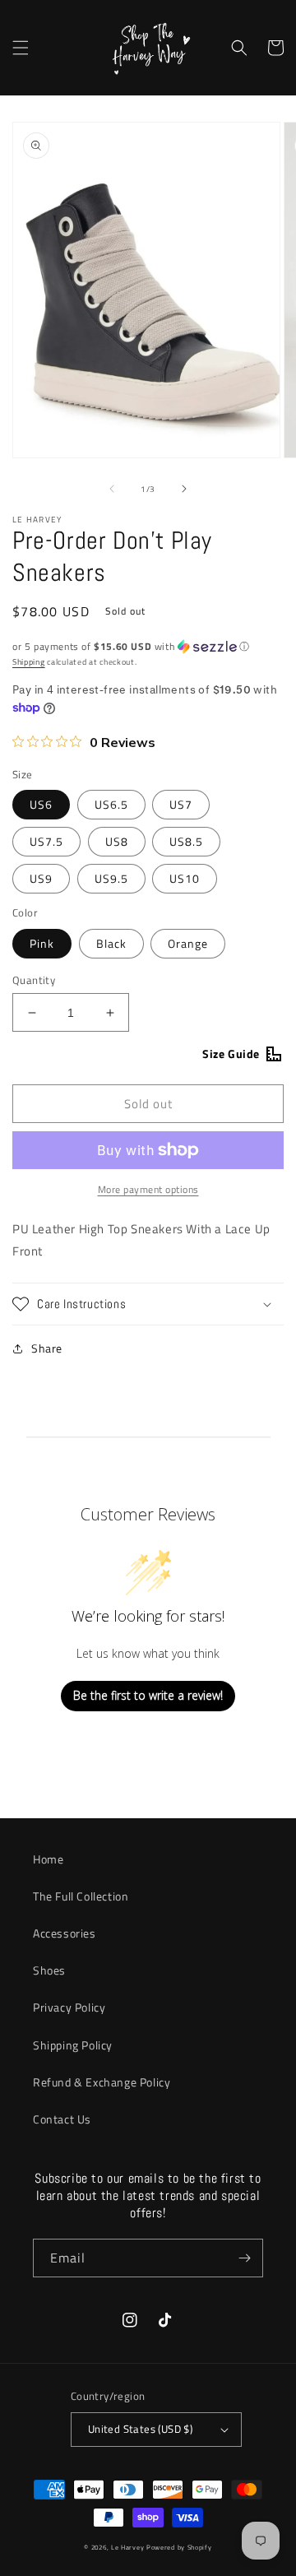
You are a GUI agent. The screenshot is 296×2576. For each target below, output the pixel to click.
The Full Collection (81, 1896)
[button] (21, 48)
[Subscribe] (244, 2258)
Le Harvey (129, 2547)
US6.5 (111, 804)
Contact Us (62, 2119)
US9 (41, 878)
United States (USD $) (140, 2429)
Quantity (34, 980)
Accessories (65, 1933)
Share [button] (47, 1348)
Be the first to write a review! (148, 1695)
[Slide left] (112, 489)
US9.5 (111, 878)
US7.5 (46, 841)
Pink (42, 943)
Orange (188, 943)
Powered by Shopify (179, 2547)
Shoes (49, 1970)
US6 (41, 804)
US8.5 (186, 841)
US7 (181, 804)
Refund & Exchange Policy (102, 2082)
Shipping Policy (73, 2045)
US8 (117, 841)
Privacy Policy (69, 2007)
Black (111, 943)
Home (48, 1859)
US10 (185, 878)
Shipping (29, 662)
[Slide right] (184, 489)
